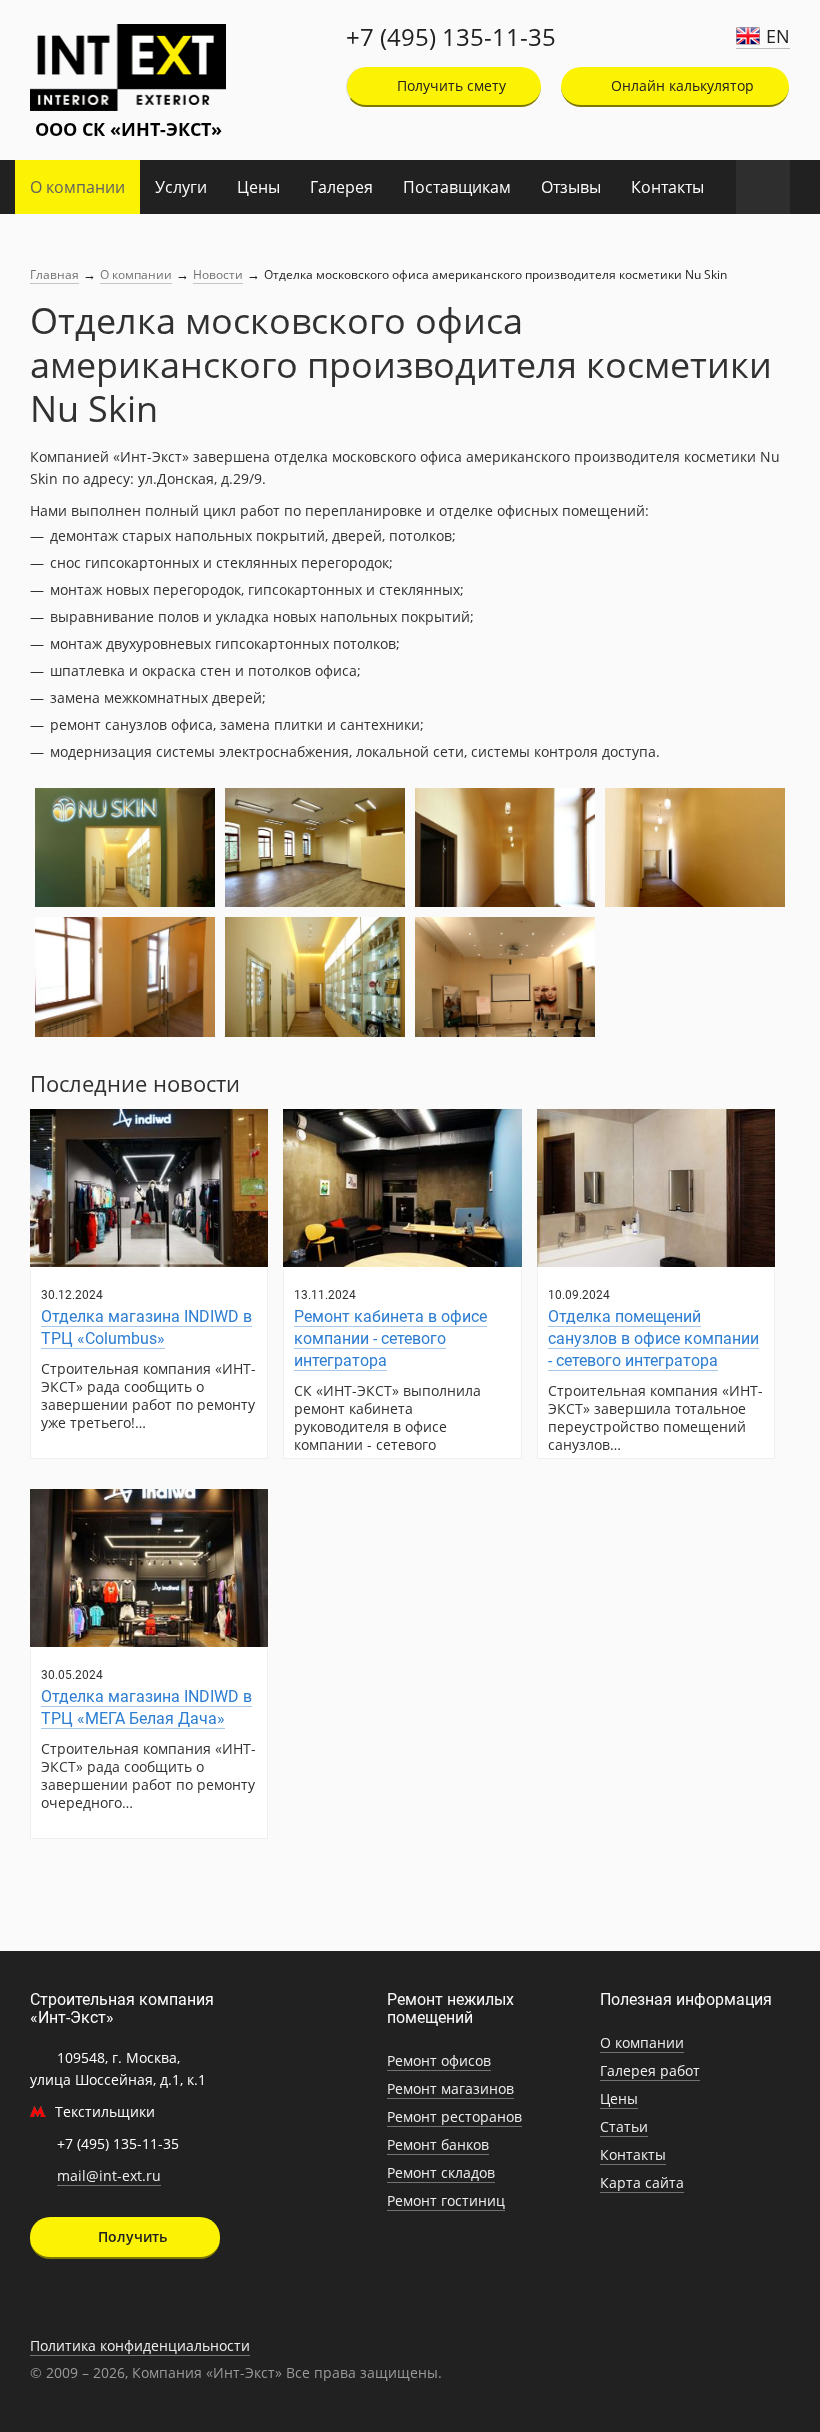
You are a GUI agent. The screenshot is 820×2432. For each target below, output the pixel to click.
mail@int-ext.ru (109, 2175)
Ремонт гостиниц (446, 2200)
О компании (77, 187)
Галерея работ (650, 2070)
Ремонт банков (438, 2144)
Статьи (624, 2126)
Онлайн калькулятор (680, 85)
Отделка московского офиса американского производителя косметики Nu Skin (495, 274)
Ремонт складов (441, 2172)
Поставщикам (457, 187)
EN (778, 36)
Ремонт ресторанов (454, 2116)
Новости (218, 274)
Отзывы (571, 187)
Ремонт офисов (439, 2060)
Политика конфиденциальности (140, 2345)
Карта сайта (642, 2182)
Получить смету (449, 85)
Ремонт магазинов (450, 2088)
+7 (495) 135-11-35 (451, 37)
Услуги (181, 187)
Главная (54, 274)
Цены (258, 187)
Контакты (667, 187)
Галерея (341, 187)
